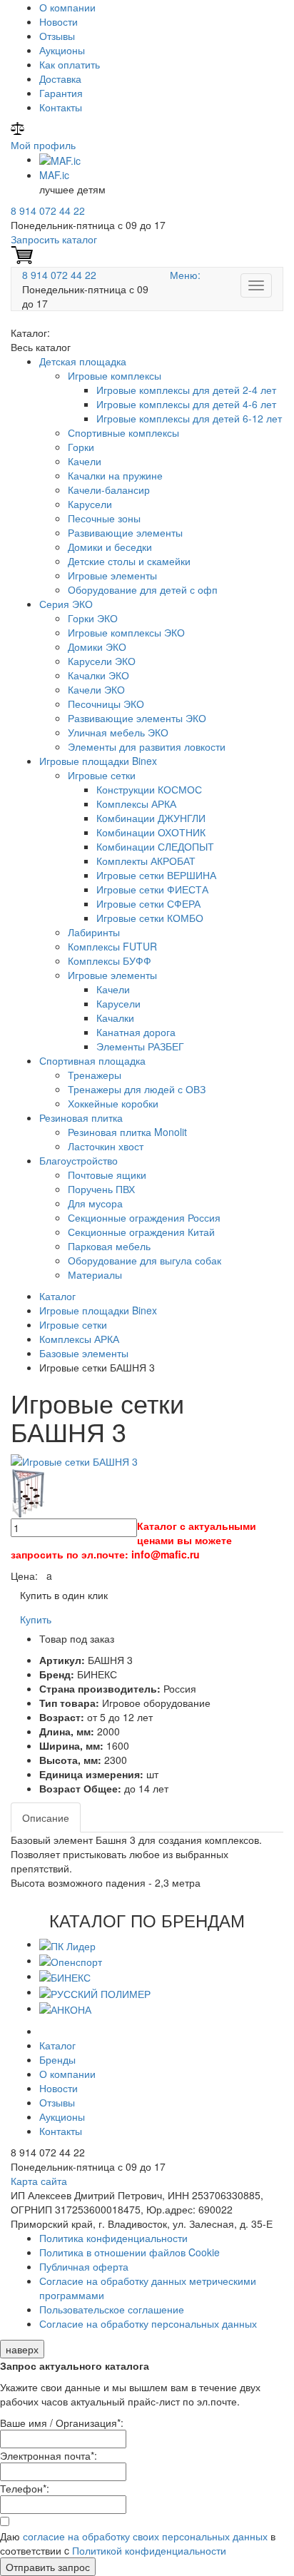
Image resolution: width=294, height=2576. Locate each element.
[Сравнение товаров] (17, 131)
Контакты (61, 107)
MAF (54, 175)
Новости (59, 21)
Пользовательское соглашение (112, 2309)
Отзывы (57, 36)
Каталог (57, 2045)
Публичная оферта (84, 2266)
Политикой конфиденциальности (149, 2550)
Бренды (57, 2059)
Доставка (60, 78)
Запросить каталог (54, 239)
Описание (46, 1817)
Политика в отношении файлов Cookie (130, 2252)
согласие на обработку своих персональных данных (145, 2536)
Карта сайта (39, 2181)
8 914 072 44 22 (48, 211)
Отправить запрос (48, 2567)
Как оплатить (70, 64)
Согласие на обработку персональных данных (148, 2323)
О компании (67, 7)
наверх (22, 2349)
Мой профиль (43, 145)
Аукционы (62, 50)
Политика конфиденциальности (113, 2238)
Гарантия (61, 93)
